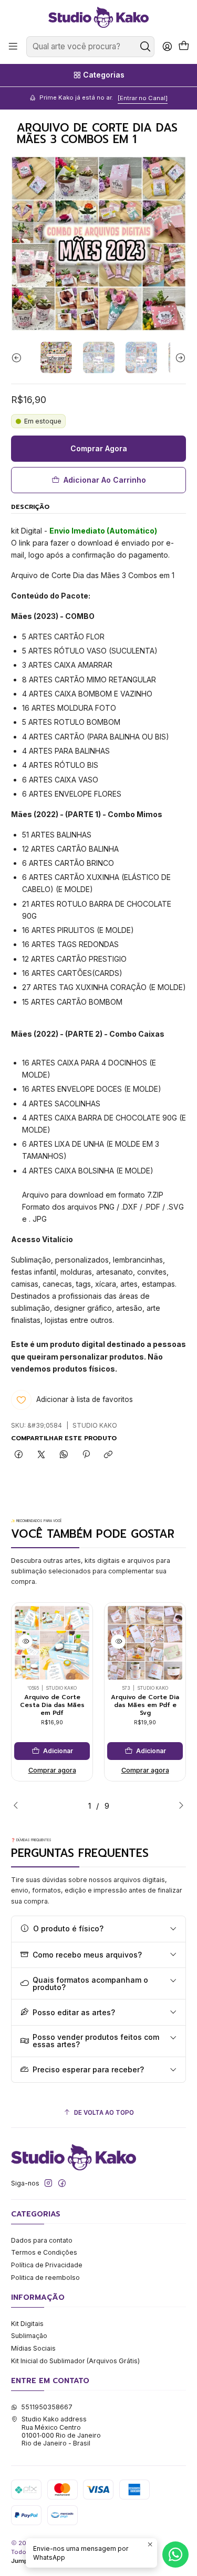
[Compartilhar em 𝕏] (42, 1455)
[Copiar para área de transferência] (108, 1455)
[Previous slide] (19, 357)
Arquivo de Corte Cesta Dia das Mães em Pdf (52, 1705)
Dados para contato (42, 2240)
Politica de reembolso (45, 2278)
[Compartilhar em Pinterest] (86, 1455)
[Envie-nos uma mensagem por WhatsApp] (175, 2555)
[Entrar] (167, 47)
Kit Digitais (27, 2324)
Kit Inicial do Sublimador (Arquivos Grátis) (75, 2361)
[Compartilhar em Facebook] (19, 1455)
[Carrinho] (184, 47)
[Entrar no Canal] (143, 98)
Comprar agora (52, 1770)
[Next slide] (178, 357)
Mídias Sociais (33, 2348)
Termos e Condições (44, 2252)
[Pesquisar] (146, 47)
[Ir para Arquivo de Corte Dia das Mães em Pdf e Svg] (145, 1643)
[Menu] (13, 47)
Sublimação (29, 2336)
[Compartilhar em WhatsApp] (64, 1455)
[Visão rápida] (25, 1642)
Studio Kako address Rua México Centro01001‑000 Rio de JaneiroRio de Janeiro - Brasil (61, 2431)
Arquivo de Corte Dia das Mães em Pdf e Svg (145, 1705)
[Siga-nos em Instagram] (48, 2183)
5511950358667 (47, 2407)
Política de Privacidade (47, 2265)
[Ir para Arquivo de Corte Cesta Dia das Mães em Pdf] (52, 1643)
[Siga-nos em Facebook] (62, 2183)
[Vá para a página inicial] (98, 17)
